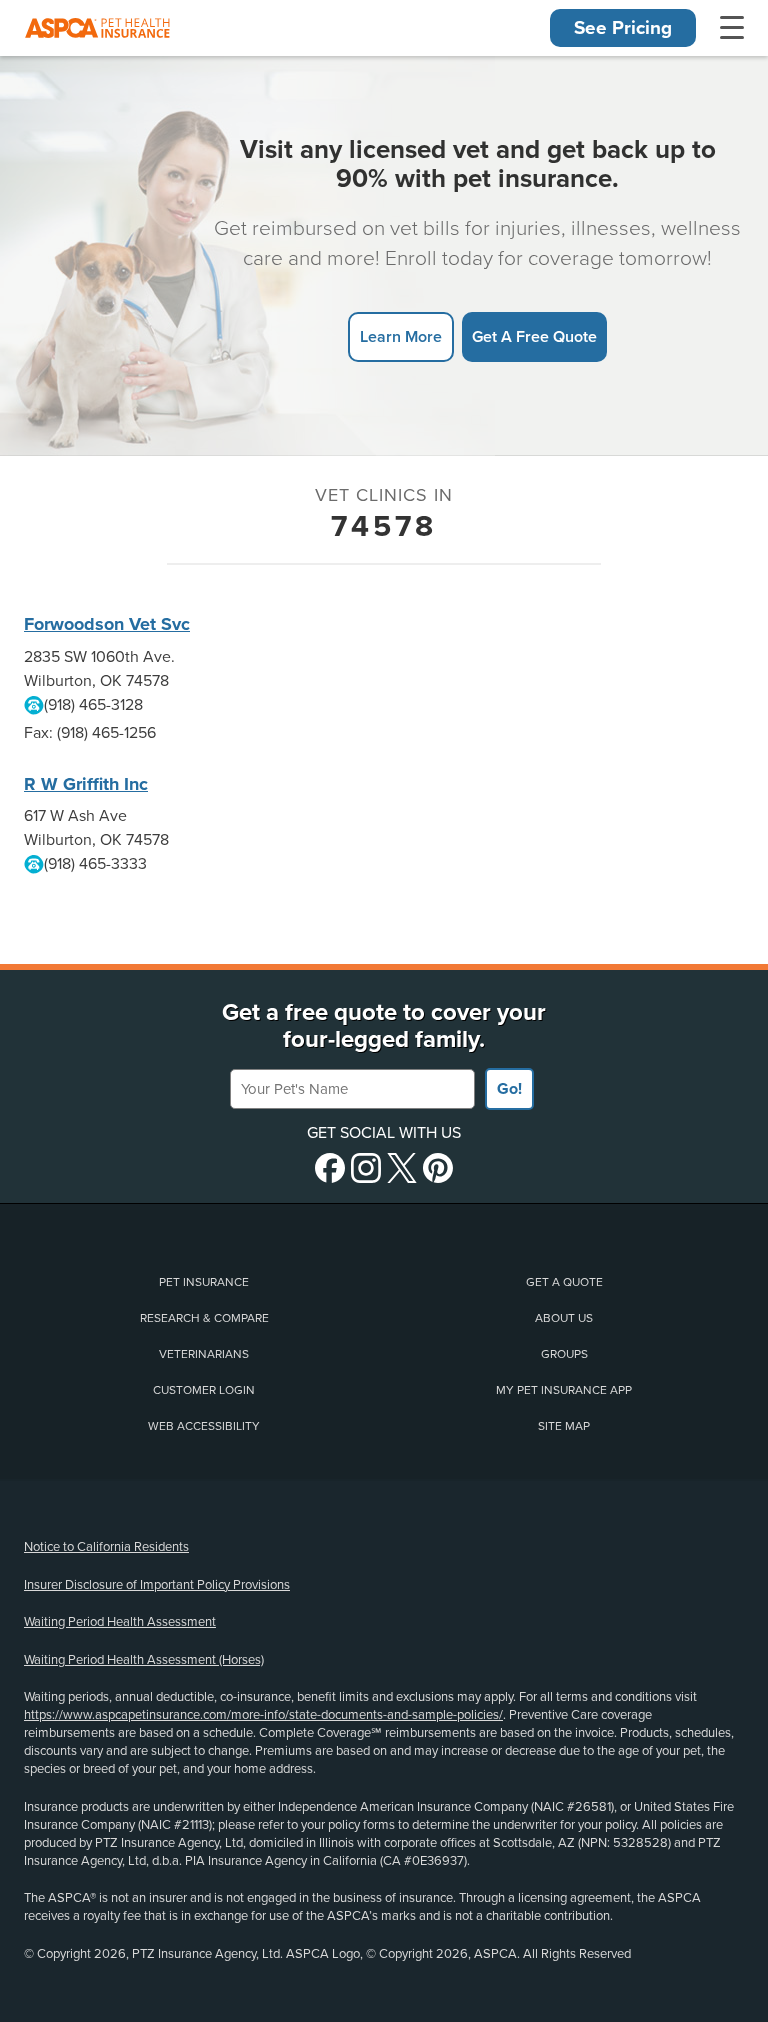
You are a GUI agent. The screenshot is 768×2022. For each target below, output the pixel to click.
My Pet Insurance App (564, 1390)
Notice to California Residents (106, 1547)
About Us (564, 1318)
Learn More (401, 336)
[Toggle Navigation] (732, 28)
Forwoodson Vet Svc (107, 624)
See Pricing (623, 28)
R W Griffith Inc (86, 784)
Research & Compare (204, 1318)
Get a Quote (564, 1282)
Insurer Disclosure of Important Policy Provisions (157, 1585)
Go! (509, 1089)
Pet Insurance (204, 1282)
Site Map (564, 1426)
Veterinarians (204, 1354)
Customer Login (204, 1390)
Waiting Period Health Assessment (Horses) (144, 1660)
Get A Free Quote (534, 336)
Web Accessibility (204, 1426)
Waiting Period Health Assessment (120, 1622)
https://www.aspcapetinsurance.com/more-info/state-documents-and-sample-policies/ (263, 1715)
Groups (564, 1354)
